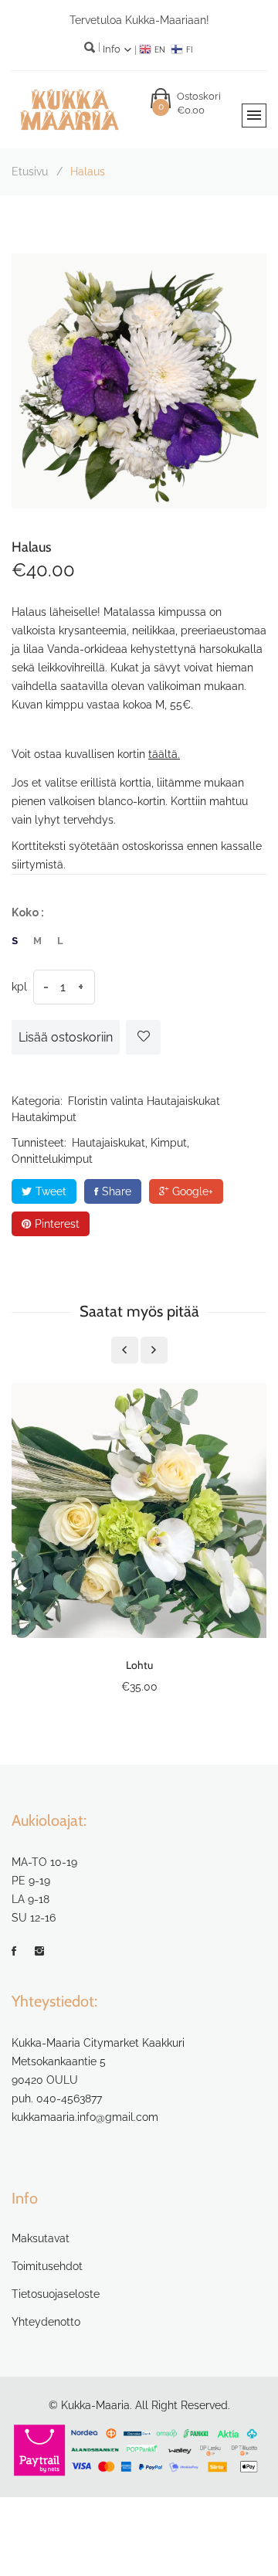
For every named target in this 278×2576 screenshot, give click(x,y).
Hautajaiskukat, (110, 1143)
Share (117, 1191)
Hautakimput (44, 1117)
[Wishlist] (143, 1037)
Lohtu (139, 1665)
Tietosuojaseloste (56, 2294)
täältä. (164, 754)
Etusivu (30, 172)
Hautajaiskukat (183, 1101)
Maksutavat (41, 2238)
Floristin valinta (106, 1101)
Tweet (51, 1191)
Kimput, (170, 1143)
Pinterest (57, 1224)
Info (113, 49)
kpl (19, 987)
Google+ (193, 1191)
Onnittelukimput (52, 1159)
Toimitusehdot (47, 2266)
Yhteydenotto (46, 2322)
